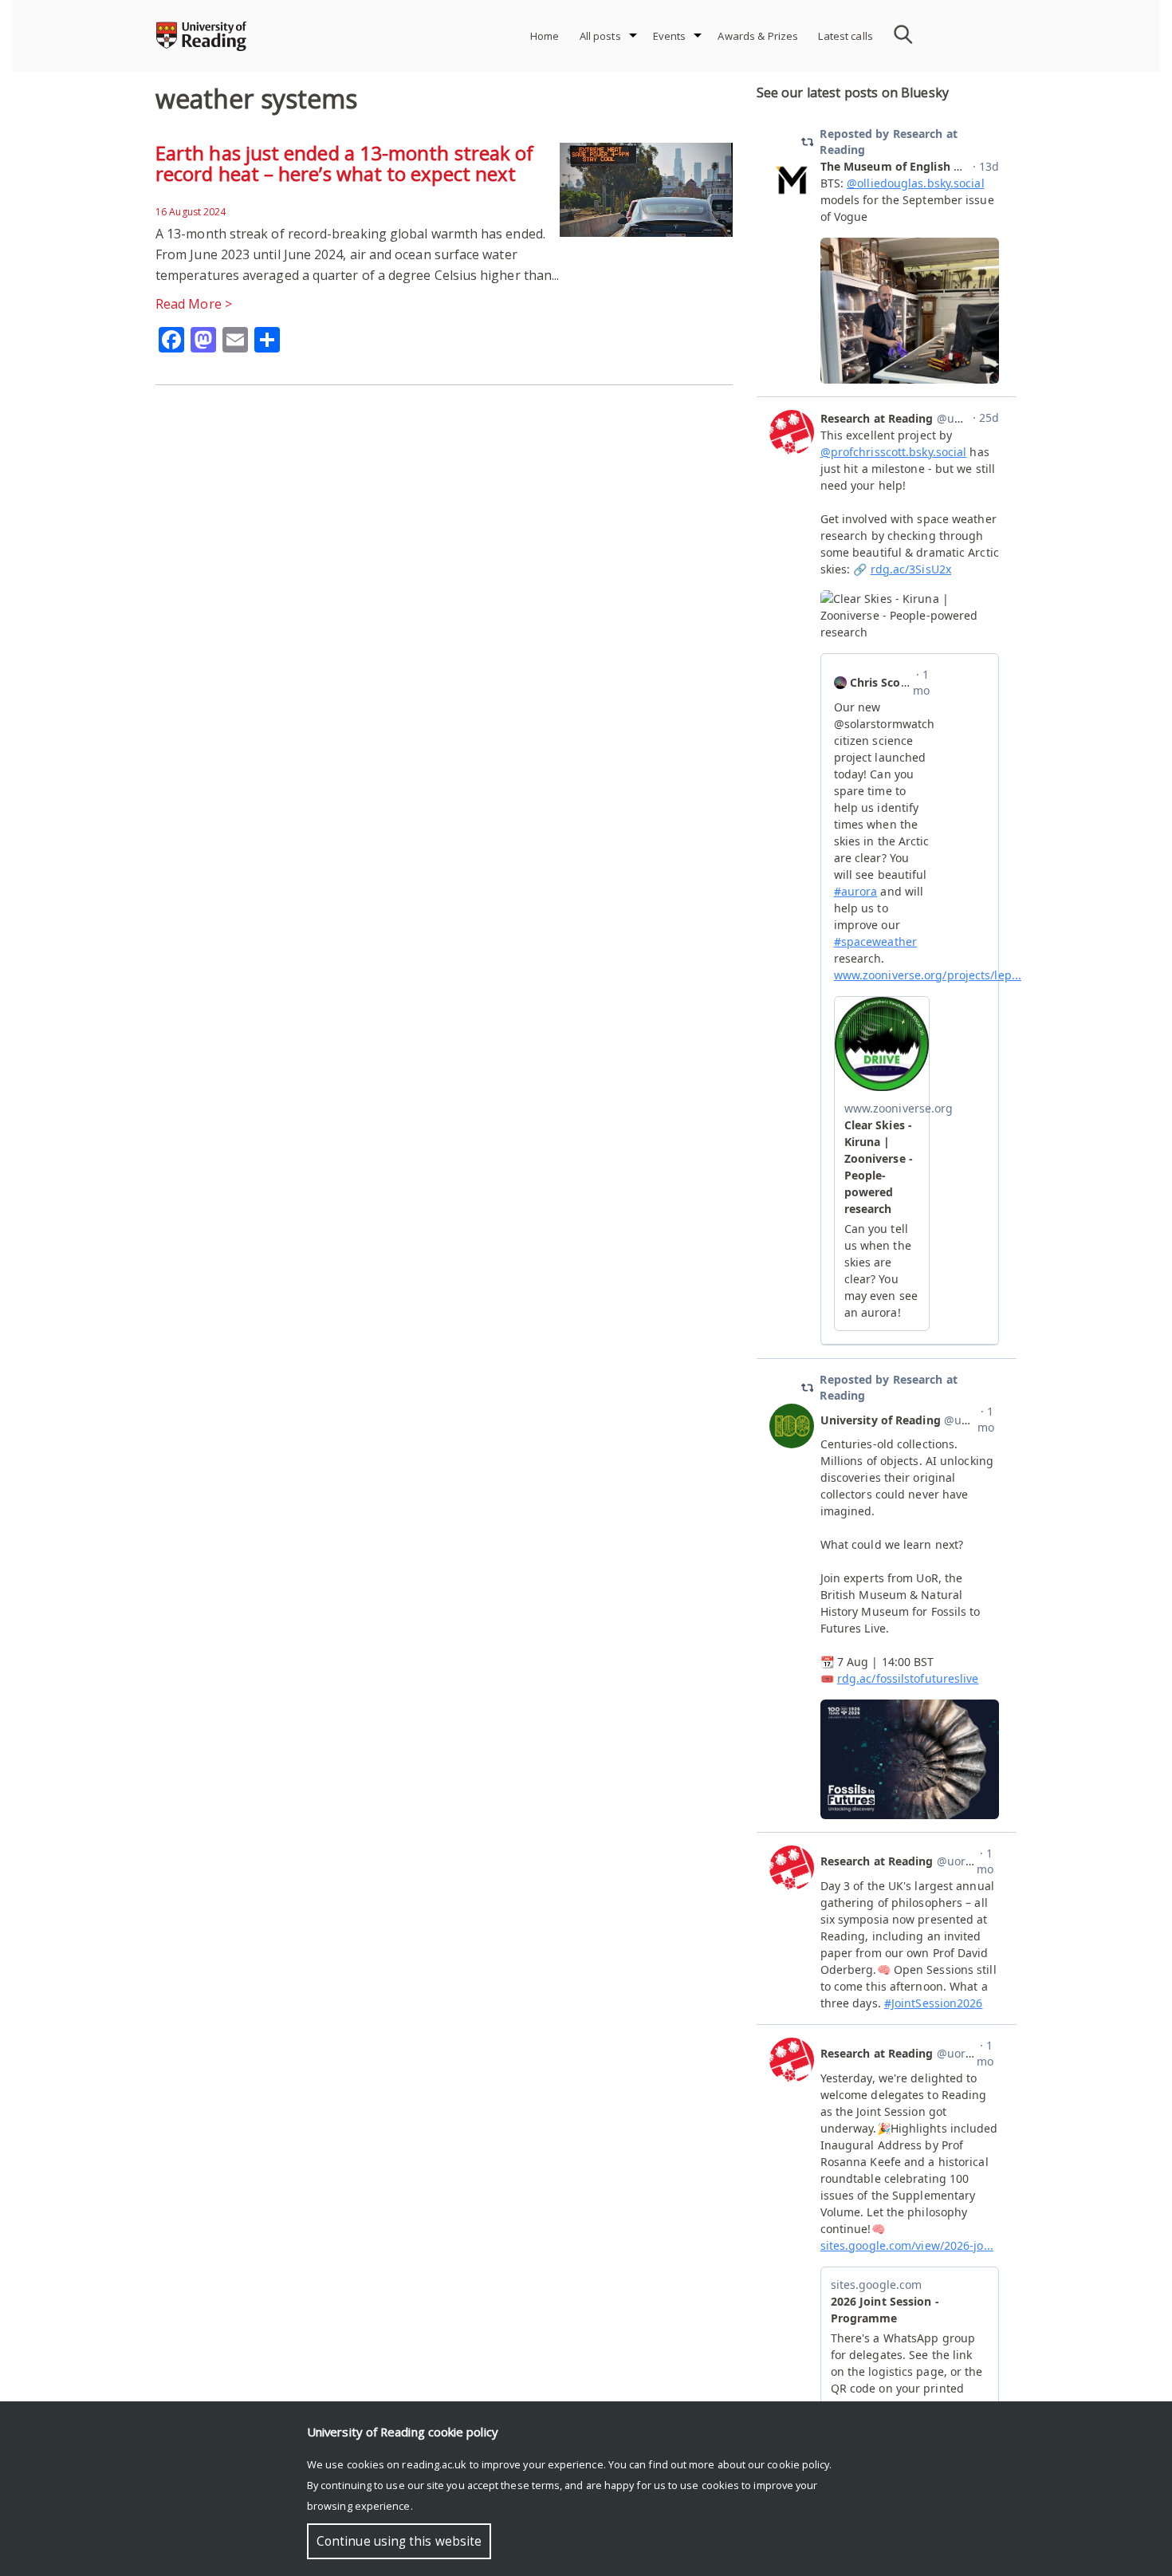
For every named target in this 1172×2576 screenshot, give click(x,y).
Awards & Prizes (758, 36)
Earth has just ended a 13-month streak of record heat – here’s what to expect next (344, 163)
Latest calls (846, 36)
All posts (600, 36)
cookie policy (798, 2464)
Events (670, 36)
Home (545, 36)
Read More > (194, 304)
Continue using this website (399, 2541)
